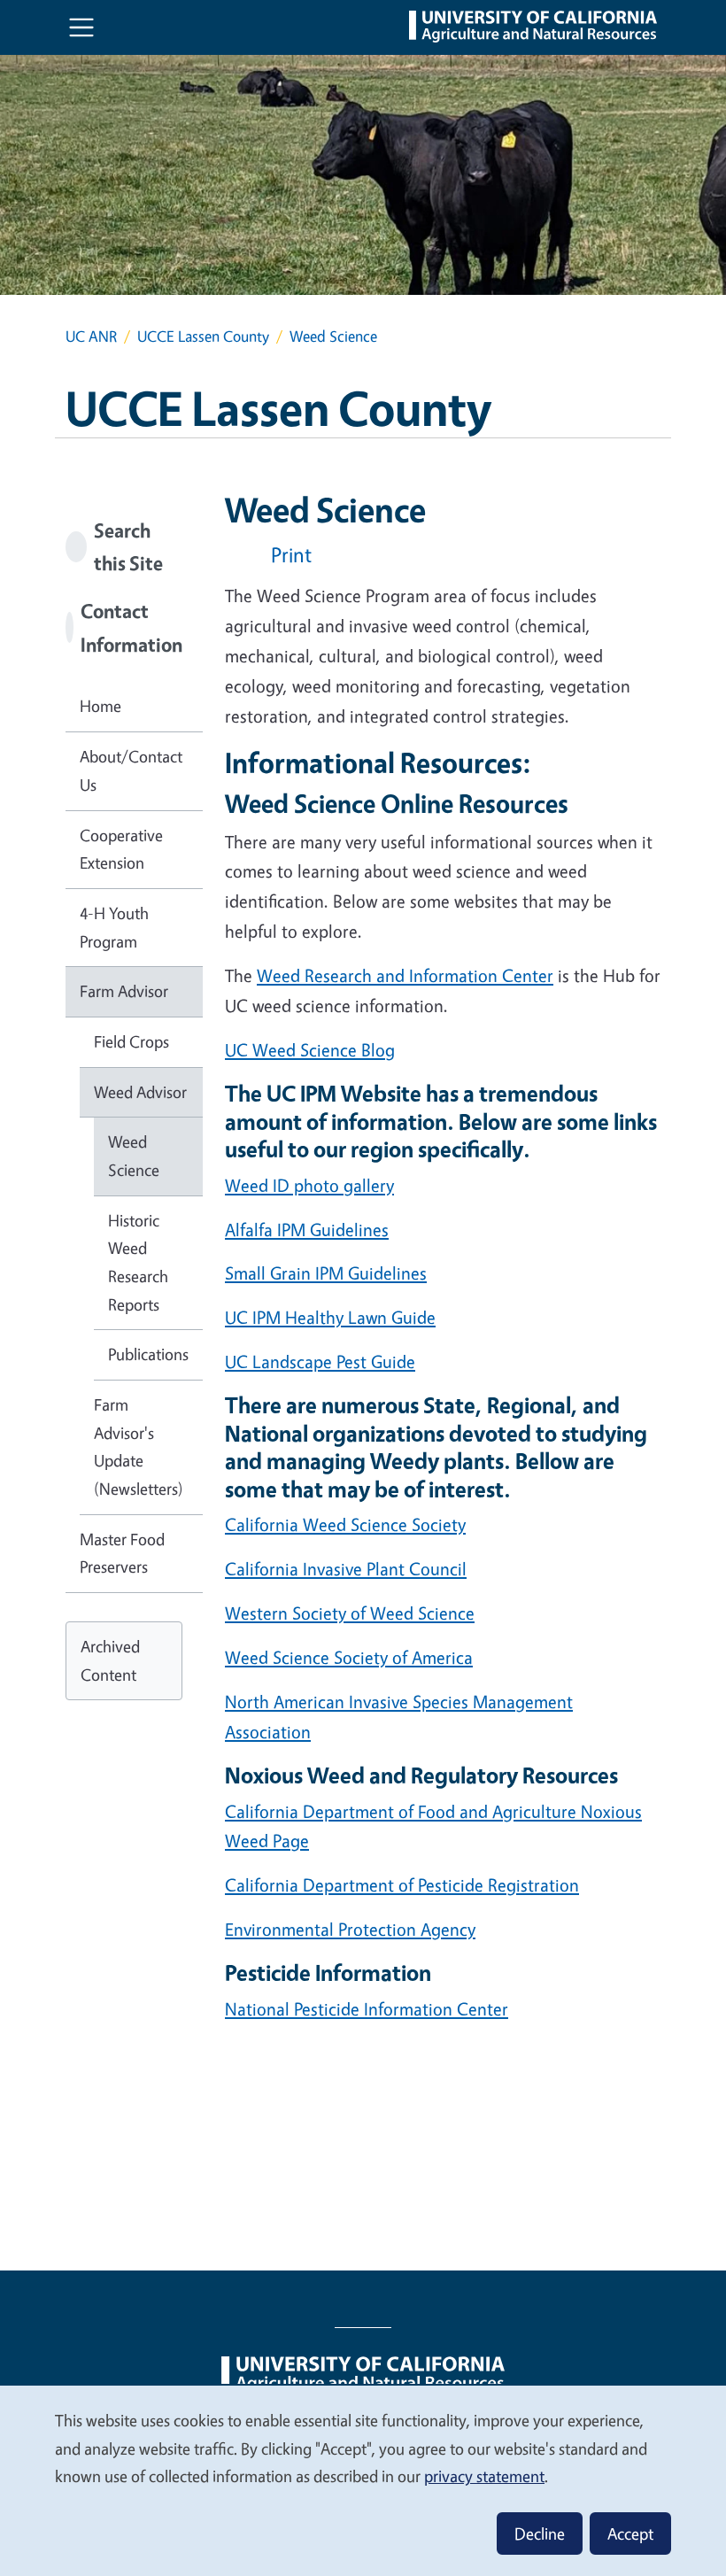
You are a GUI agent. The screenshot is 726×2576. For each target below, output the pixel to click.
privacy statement (484, 2476)
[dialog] (363, 2480)
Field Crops (131, 1041)
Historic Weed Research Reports (138, 1262)
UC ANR (91, 336)
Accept (630, 2533)
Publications (148, 1354)
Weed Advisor (140, 1092)
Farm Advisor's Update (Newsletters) (139, 1447)
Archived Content (110, 1660)
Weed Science (134, 1156)
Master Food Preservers (122, 1553)
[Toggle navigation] (81, 27)
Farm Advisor (124, 991)
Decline (540, 2533)
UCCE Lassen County (203, 336)
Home (100, 706)
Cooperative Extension (121, 849)
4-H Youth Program (114, 927)
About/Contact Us (131, 770)
